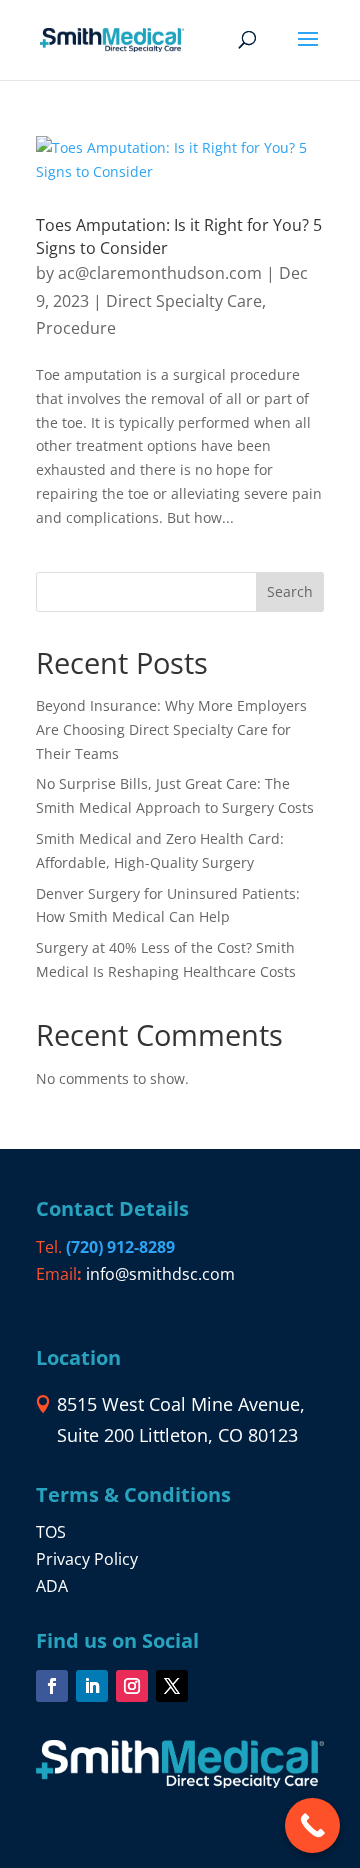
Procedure (76, 328)
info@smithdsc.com (160, 1274)
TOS (51, 1532)
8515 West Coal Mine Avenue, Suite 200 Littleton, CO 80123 (181, 1419)
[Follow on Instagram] (132, 1686)
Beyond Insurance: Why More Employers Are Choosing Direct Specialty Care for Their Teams (171, 729)
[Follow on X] (172, 1686)
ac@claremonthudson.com (160, 273)
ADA (52, 1586)
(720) (120, 1247)
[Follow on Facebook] (52, 1686)
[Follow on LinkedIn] (92, 1686)
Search (290, 591)
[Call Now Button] (312, 1825)
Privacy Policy (87, 1559)
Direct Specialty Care (184, 301)
